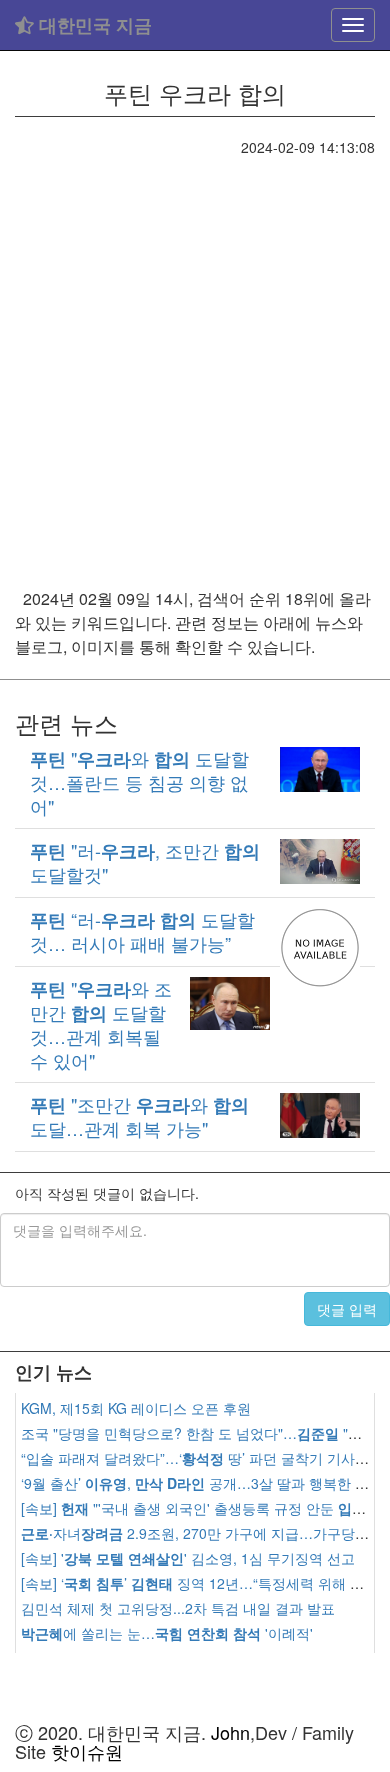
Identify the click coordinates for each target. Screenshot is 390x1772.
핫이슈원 (87, 1751)
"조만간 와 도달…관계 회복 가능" (139, 1116)
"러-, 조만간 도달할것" (145, 862)
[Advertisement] (195, 362)
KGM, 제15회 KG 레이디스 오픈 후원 (136, 1408)
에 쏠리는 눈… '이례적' (167, 1633)
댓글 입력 (347, 1309)
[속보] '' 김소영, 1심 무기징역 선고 (188, 1558)
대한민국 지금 (93, 25)
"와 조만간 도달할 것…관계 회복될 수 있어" (101, 1024)
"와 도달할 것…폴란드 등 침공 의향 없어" (139, 782)
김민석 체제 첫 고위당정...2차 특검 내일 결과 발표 (178, 1608)
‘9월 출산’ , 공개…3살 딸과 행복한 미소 (202, 1483)
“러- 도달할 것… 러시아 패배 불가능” (142, 931)
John (230, 1732)
